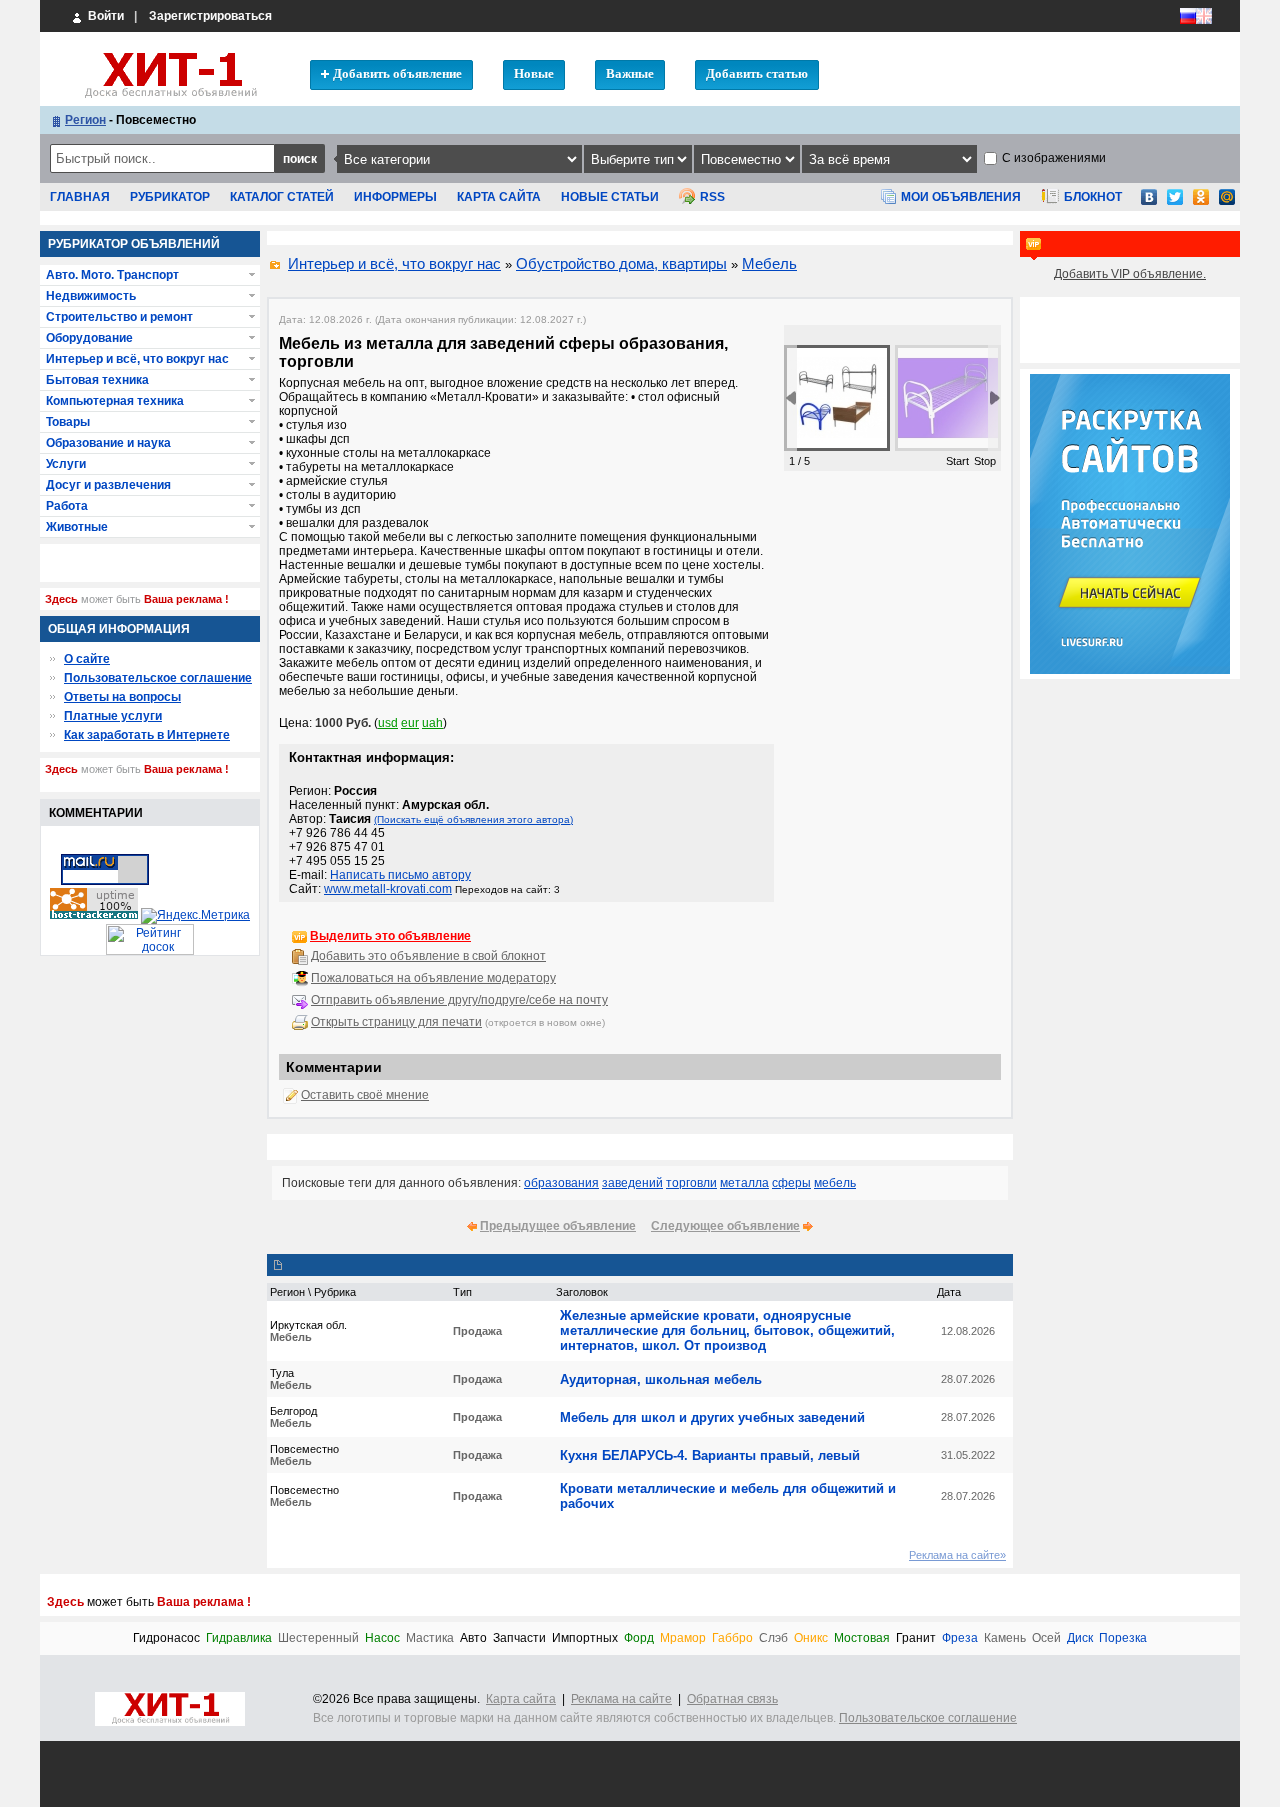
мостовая (862, 1638)
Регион (85, 120)
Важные (630, 73)
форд (639, 1638)
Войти (104, 16)
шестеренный (318, 1638)
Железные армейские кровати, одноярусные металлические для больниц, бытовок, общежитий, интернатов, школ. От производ (727, 1330)
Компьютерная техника (115, 401)
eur (410, 723)
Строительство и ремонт (119, 317)
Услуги (66, 464)
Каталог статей (282, 197)
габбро (732, 1638)
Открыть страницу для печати (396, 1022)
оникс (811, 1638)
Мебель (769, 263)
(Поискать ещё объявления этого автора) (473, 819)
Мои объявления (961, 197)
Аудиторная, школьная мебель (661, 1379)
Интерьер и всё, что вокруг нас (394, 263)
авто (473, 1638)
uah (432, 723)
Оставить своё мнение (365, 1095)
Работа (67, 506)
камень (1005, 1638)
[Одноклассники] (1201, 203)
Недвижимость (91, 296)
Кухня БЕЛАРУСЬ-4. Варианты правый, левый (710, 1455)
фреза (960, 1638)
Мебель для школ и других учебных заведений (712, 1417)
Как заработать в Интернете (147, 735)
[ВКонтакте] (1149, 203)
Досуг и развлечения (108, 485)
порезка (1123, 1638)
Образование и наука (108, 443)
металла (744, 1183)
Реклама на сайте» (957, 1555)
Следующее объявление (725, 1226)
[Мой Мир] (1227, 203)
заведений (632, 1183)
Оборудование (89, 338)
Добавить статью (757, 73)
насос (382, 1638)
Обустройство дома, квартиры (621, 263)
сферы (791, 1183)
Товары (68, 422)
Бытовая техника (97, 380)
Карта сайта (499, 197)
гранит (916, 1638)
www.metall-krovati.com (388, 889)
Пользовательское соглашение (158, 678)
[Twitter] (1175, 203)
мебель (835, 1183)
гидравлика (239, 1638)
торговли (691, 1183)
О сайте (87, 659)
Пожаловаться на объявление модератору (433, 978)
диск (1080, 1638)
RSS (712, 197)
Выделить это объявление (390, 936)
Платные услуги (113, 716)
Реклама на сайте (621, 1699)
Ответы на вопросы (122, 697)
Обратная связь (732, 1699)
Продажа (477, 1331)
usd (388, 723)
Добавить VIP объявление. (1130, 274)
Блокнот (1093, 197)
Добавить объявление (397, 73)
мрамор (683, 1638)
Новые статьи (610, 197)
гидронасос (166, 1638)
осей (1046, 1638)
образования (561, 1183)
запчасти (519, 1638)
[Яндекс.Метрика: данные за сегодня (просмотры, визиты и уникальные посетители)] (195, 916)
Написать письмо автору (400, 875)
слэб (773, 1638)
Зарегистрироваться (210, 16)
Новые (534, 73)
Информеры (395, 197)
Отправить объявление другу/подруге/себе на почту (459, 1000)
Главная (80, 197)
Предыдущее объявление (558, 1226)
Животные (77, 527)
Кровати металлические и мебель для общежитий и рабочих (728, 1496)
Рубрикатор (170, 197)
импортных (585, 1638)
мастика (430, 1638)
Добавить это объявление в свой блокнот (428, 956)
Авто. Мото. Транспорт (112, 275)
